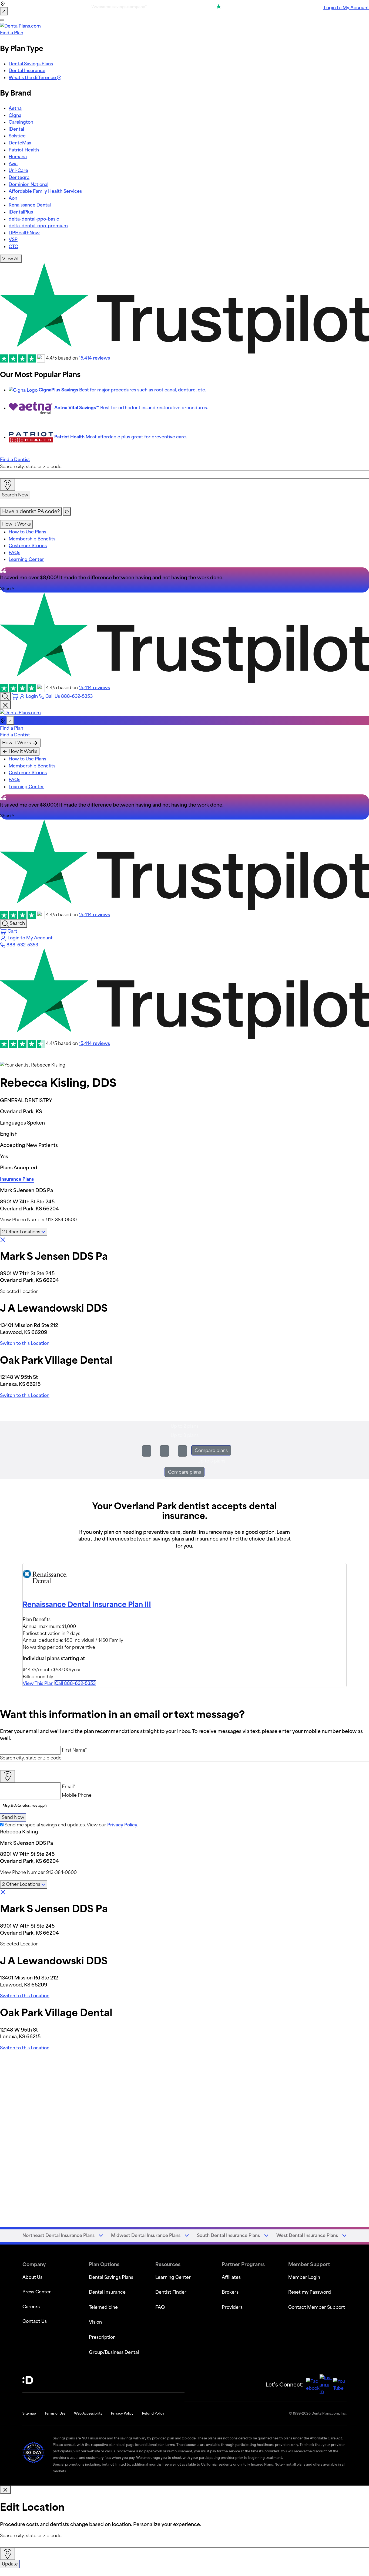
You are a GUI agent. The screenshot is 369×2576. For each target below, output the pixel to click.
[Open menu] (2, 20)
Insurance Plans (17, 1179)
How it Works (16, 524)
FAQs (14, 553)
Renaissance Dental (30, 205)
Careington (21, 122)
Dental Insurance (27, 70)
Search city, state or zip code (31, 466)
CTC (13, 246)
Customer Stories (28, 546)
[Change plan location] (4, 11)
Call (75, 1683)
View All (11, 259)
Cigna (15, 115)
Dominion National (28, 184)
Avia (13, 164)
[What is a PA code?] (67, 512)
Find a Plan (12, 33)
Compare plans (211, 1450)
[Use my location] (8, 485)
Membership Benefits (32, 539)
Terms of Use (55, 2413)
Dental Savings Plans (31, 64)
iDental (16, 129)
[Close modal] (5, 2490)
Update (10, 2564)
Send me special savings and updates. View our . (71, 1825)
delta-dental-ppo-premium (38, 226)
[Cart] (16, 696)
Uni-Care (18, 170)
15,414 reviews (94, 358)
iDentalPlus (21, 212)
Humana (18, 157)
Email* (69, 1786)
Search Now (15, 495)
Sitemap (29, 2413)
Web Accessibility (88, 2413)
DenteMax (20, 143)
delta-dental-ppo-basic (34, 219)
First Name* (74, 1750)
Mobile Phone (77, 1795)
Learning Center (26, 559)
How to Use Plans (27, 532)
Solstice (17, 136)
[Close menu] (5, 705)
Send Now (13, 1817)
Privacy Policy (122, 1825)
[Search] (5, 696)
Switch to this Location (25, 1343)
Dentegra (19, 177)
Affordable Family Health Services (45, 191)
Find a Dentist (15, 459)
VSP (13, 239)
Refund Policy (153, 2413)
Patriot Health (24, 150)
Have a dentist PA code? (31, 511)
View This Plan (38, 1683)
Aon (13, 198)
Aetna (15, 108)
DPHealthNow (24, 233)
